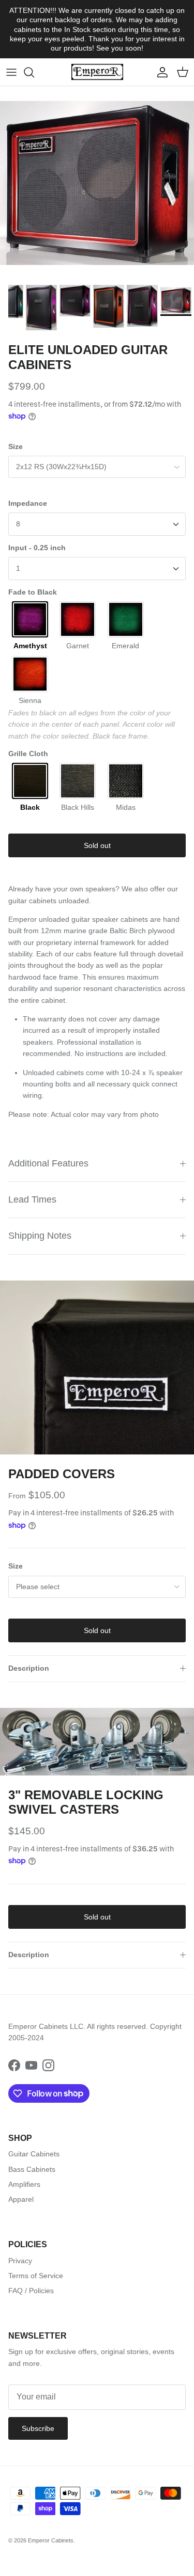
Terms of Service (36, 2276)
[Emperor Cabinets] (97, 72)
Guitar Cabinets (34, 2154)
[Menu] (11, 72)
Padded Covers (62, 1474)
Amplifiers (24, 2184)
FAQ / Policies (31, 2291)
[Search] (34, 72)
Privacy (20, 2261)
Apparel (21, 2199)
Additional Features (48, 1163)
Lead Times (32, 1199)
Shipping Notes (40, 1236)
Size (16, 446)
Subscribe (38, 2428)
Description (29, 1668)
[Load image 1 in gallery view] (97, 1367)
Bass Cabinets (32, 2169)
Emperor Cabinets (51, 2540)
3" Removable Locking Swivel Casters (86, 1802)
